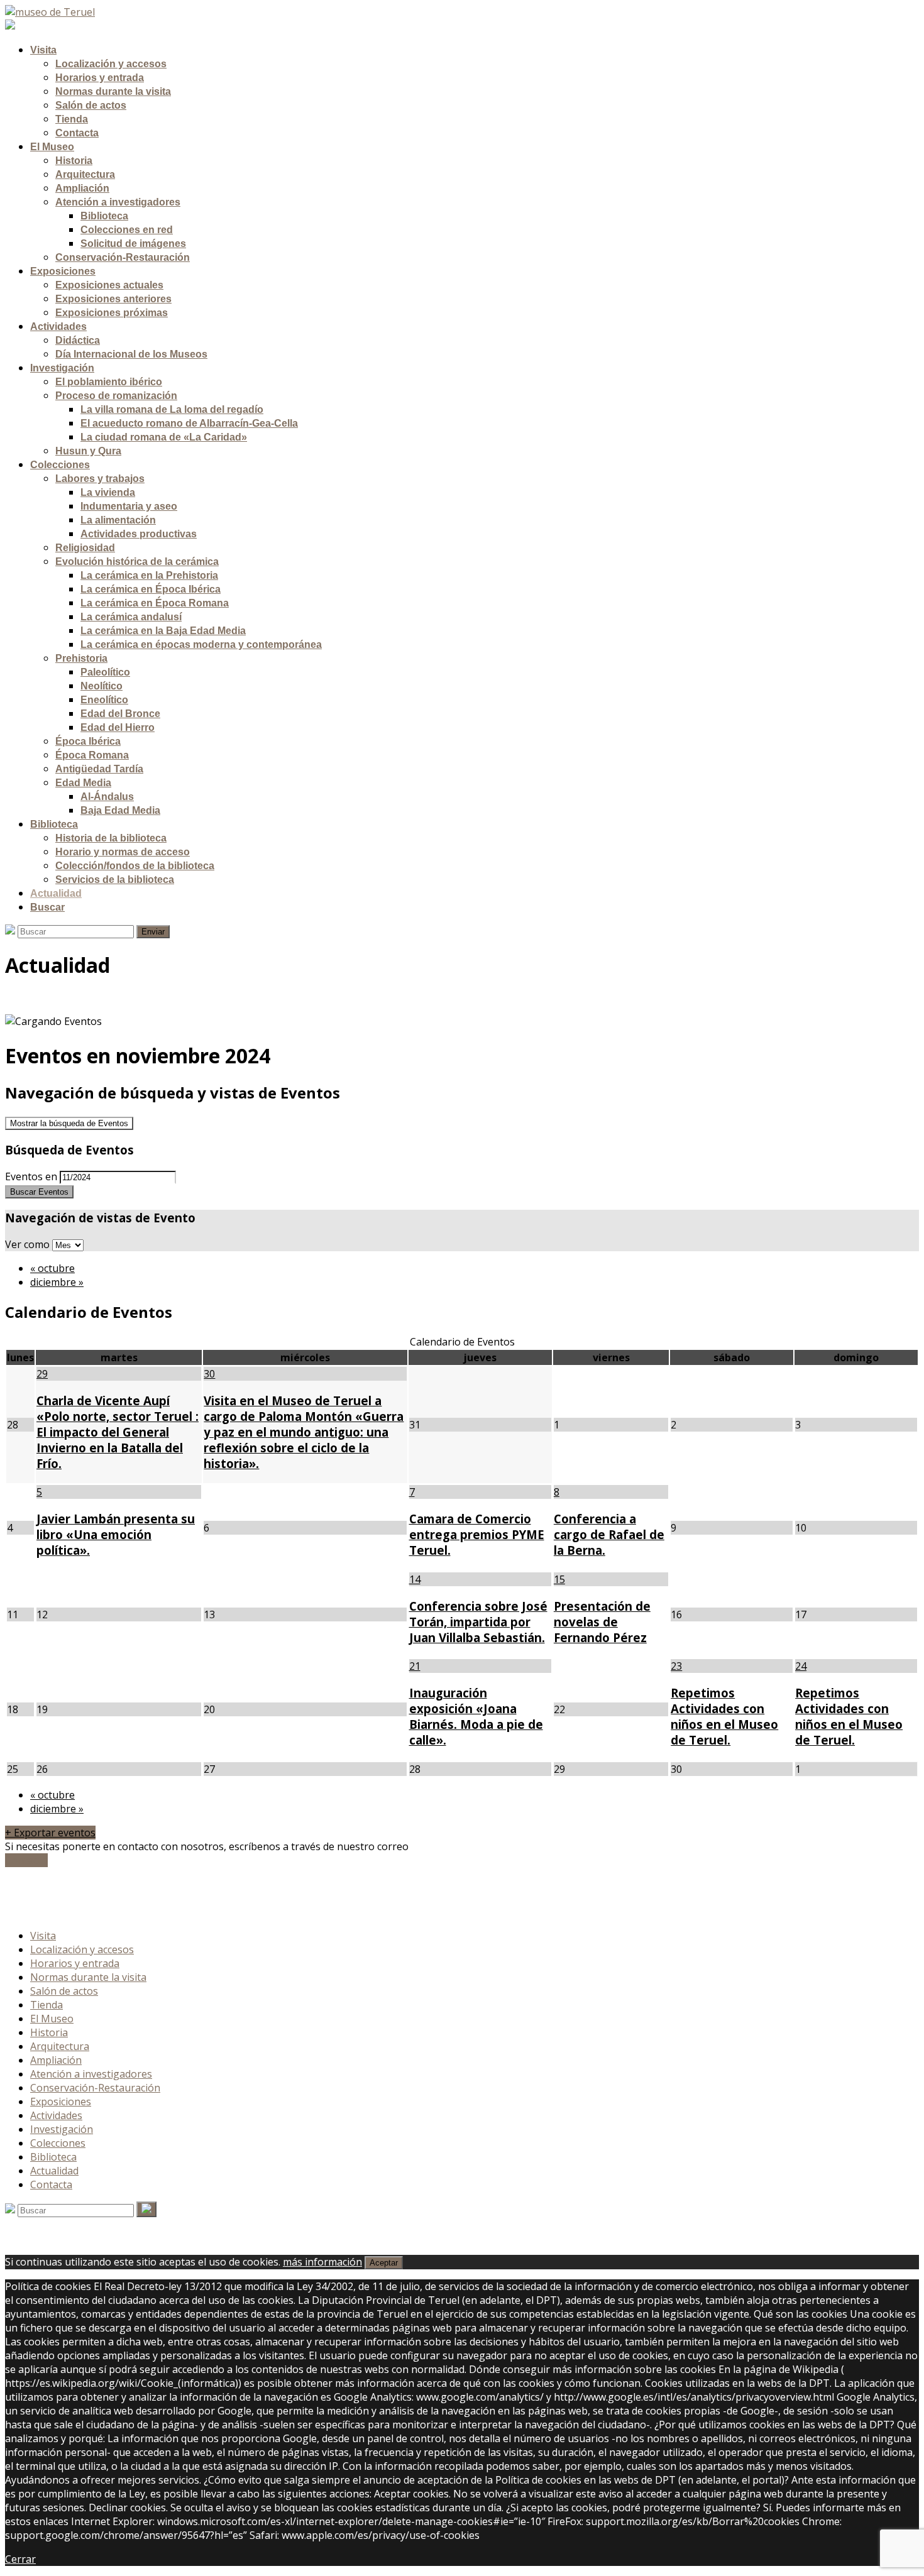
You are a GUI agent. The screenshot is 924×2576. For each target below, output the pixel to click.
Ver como (29, 1244)
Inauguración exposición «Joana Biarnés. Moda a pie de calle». (476, 1716)
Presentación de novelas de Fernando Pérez (602, 1622)
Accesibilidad (60, 1898)
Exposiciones (61, 2102)
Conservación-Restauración (95, 2088)
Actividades (56, 2115)
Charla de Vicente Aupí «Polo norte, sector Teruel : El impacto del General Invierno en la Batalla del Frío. (118, 1432)
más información (322, 2262)
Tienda (47, 2005)
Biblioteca (53, 2157)
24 (801, 1666)
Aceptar (384, 2263)
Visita (43, 1936)
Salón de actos (64, 1991)
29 (42, 1374)
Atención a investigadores (91, 2074)
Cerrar (20, 2559)
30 (209, 1374)
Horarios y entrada (75, 1963)
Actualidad (54, 2171)
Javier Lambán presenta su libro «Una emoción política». (116, 1534)
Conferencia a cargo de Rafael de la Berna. (609, 1534)
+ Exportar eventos (50, 1833)
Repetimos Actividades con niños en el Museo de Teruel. (724, 1716)
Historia (49, 2032)
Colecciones (58, 2143)
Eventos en (31, 1176)
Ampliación (56, 2060)
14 (415, 1579)
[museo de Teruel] (50, 12)
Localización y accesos (82, 1949)
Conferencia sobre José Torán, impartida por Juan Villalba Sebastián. (478, 1622)
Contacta (51, 2184)
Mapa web (55, 1912)
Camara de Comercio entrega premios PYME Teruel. (477, 1534)
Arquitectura (60, 2046)
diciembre (57, 1282)
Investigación (62, 2129)
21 (415, 1666)
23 (676, 1666)
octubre (52, 1268)
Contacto (26, 1860)
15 (559, 1579)
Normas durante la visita (88, 1977)
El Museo (52, 2019)
